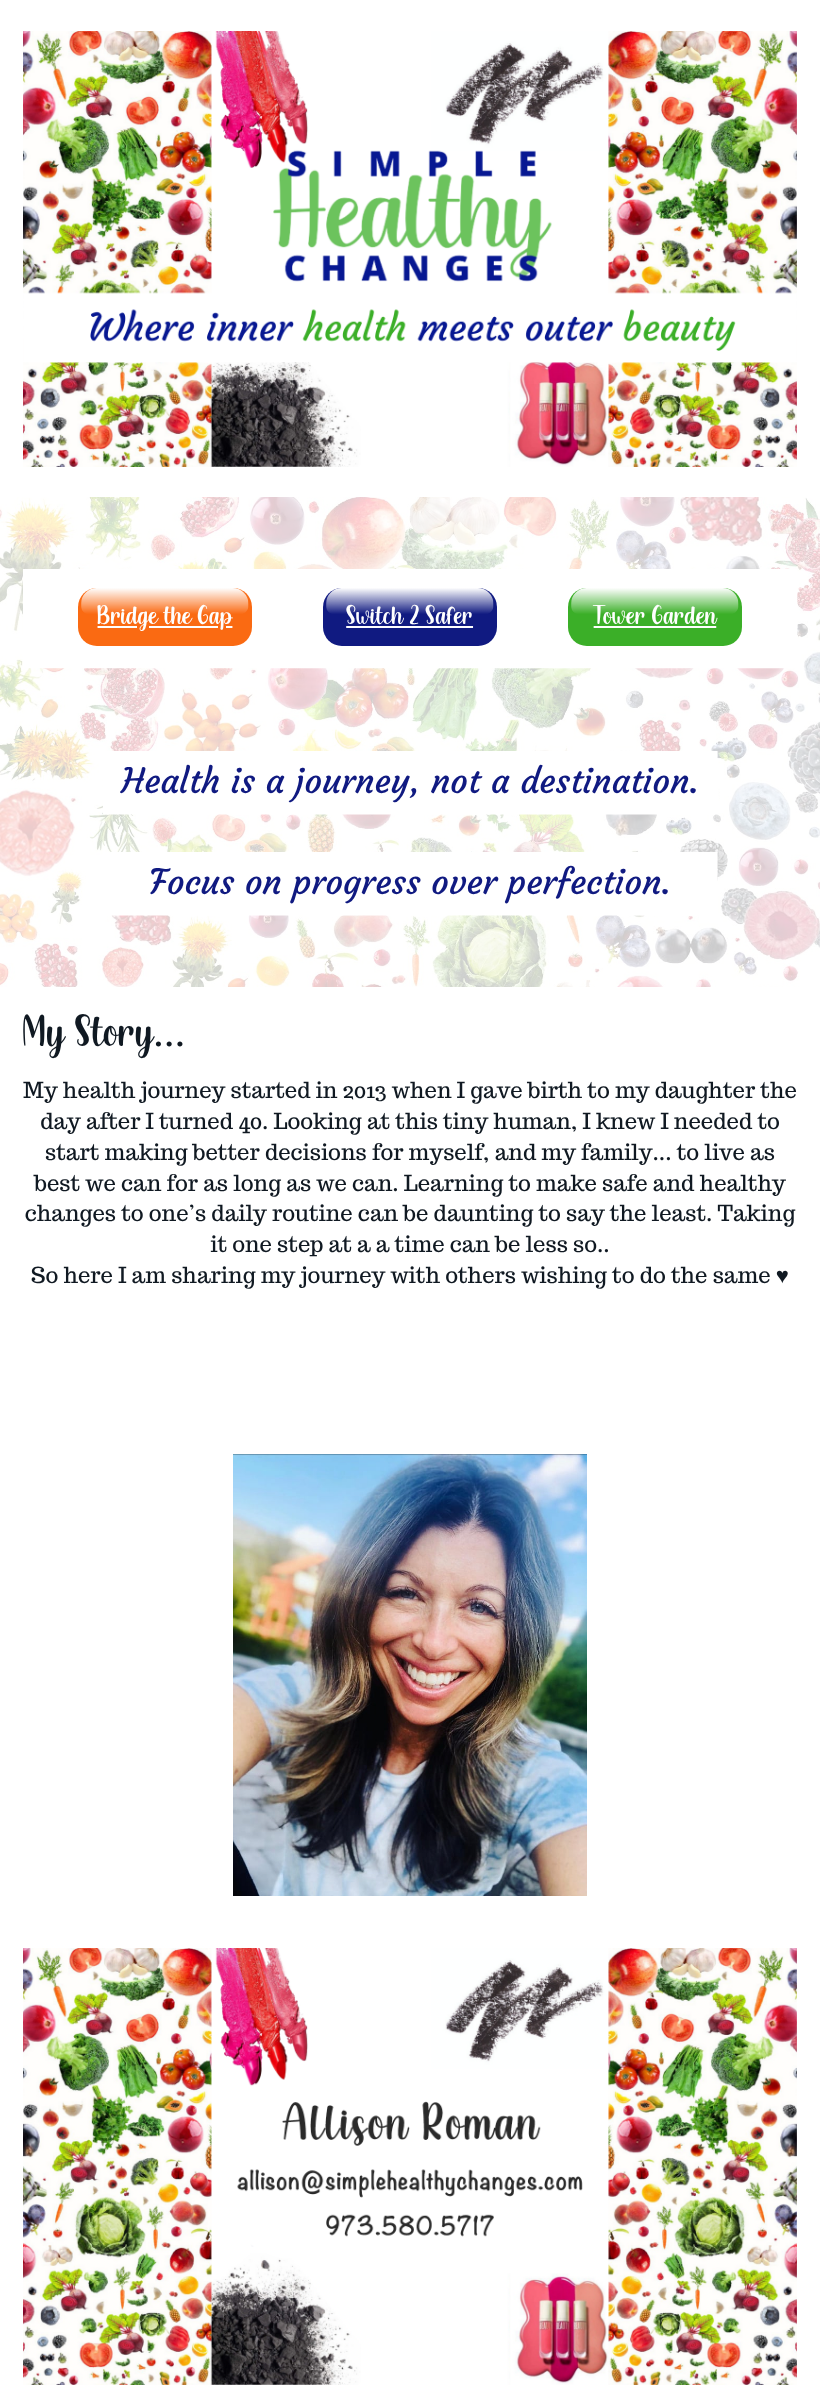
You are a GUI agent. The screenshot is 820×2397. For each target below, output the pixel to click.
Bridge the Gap (165, 617)
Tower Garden (655, 617)
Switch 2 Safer (409, 617)
